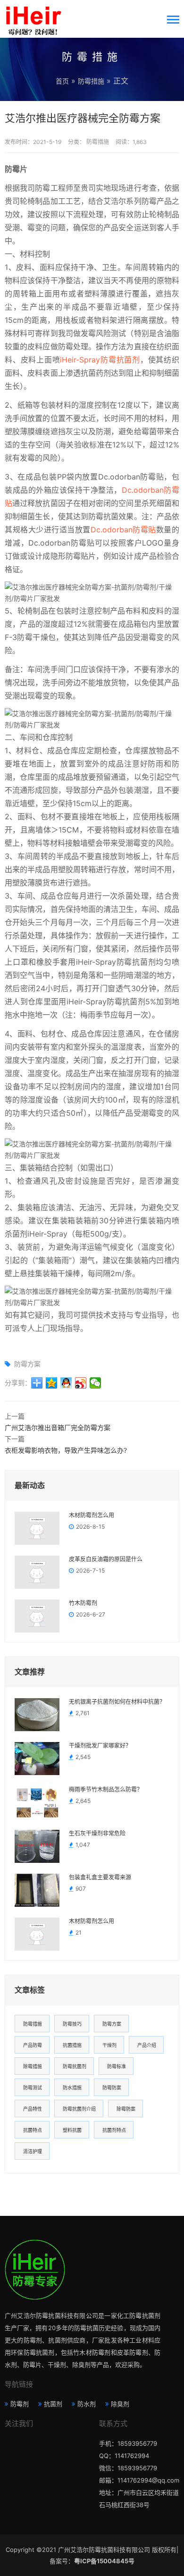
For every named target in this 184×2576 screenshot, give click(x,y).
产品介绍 (147, 2045)
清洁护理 (33, 2151)
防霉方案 (27, 1364)
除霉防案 (126, 2109)
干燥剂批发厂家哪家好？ (100, 1746)
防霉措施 (91, 81)
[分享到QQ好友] (66, 1383)
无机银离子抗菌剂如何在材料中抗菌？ (117, 1702)
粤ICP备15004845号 (104, 2561)
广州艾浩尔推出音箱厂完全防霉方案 (58, 1427)
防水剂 (87, 2404)
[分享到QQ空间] (52, 1383)
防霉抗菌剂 (75, 2066)
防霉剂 (20, 2404)
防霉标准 (117, 2066)
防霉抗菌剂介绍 (79, 2109)
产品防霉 (33, 2045)
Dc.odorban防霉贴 (123, 530)
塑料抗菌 (72, 2130)
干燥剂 (109, 2045)
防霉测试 (33, 2088)
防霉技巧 (72, 2024)
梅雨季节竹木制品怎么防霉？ (106, 1790)
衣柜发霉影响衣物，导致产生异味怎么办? (66, 1450)
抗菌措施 (72, 2045)
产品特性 (33, 2109)
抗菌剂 (53, 2404)
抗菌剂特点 (114, 2130)
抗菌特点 (33, 2130)
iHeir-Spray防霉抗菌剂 (100, 360)
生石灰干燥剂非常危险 (97, 1834)
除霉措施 (33, 2066)
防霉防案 (112, 2088)
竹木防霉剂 (83, 1603)
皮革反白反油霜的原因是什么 (106, 1559)
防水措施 (72, 2088)
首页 (62, 81)
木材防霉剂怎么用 (92, 1515)
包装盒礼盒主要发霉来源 (100, 1877)
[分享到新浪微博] (81, 1383)
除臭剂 (120, 2404)
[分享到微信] (96, 1383)
